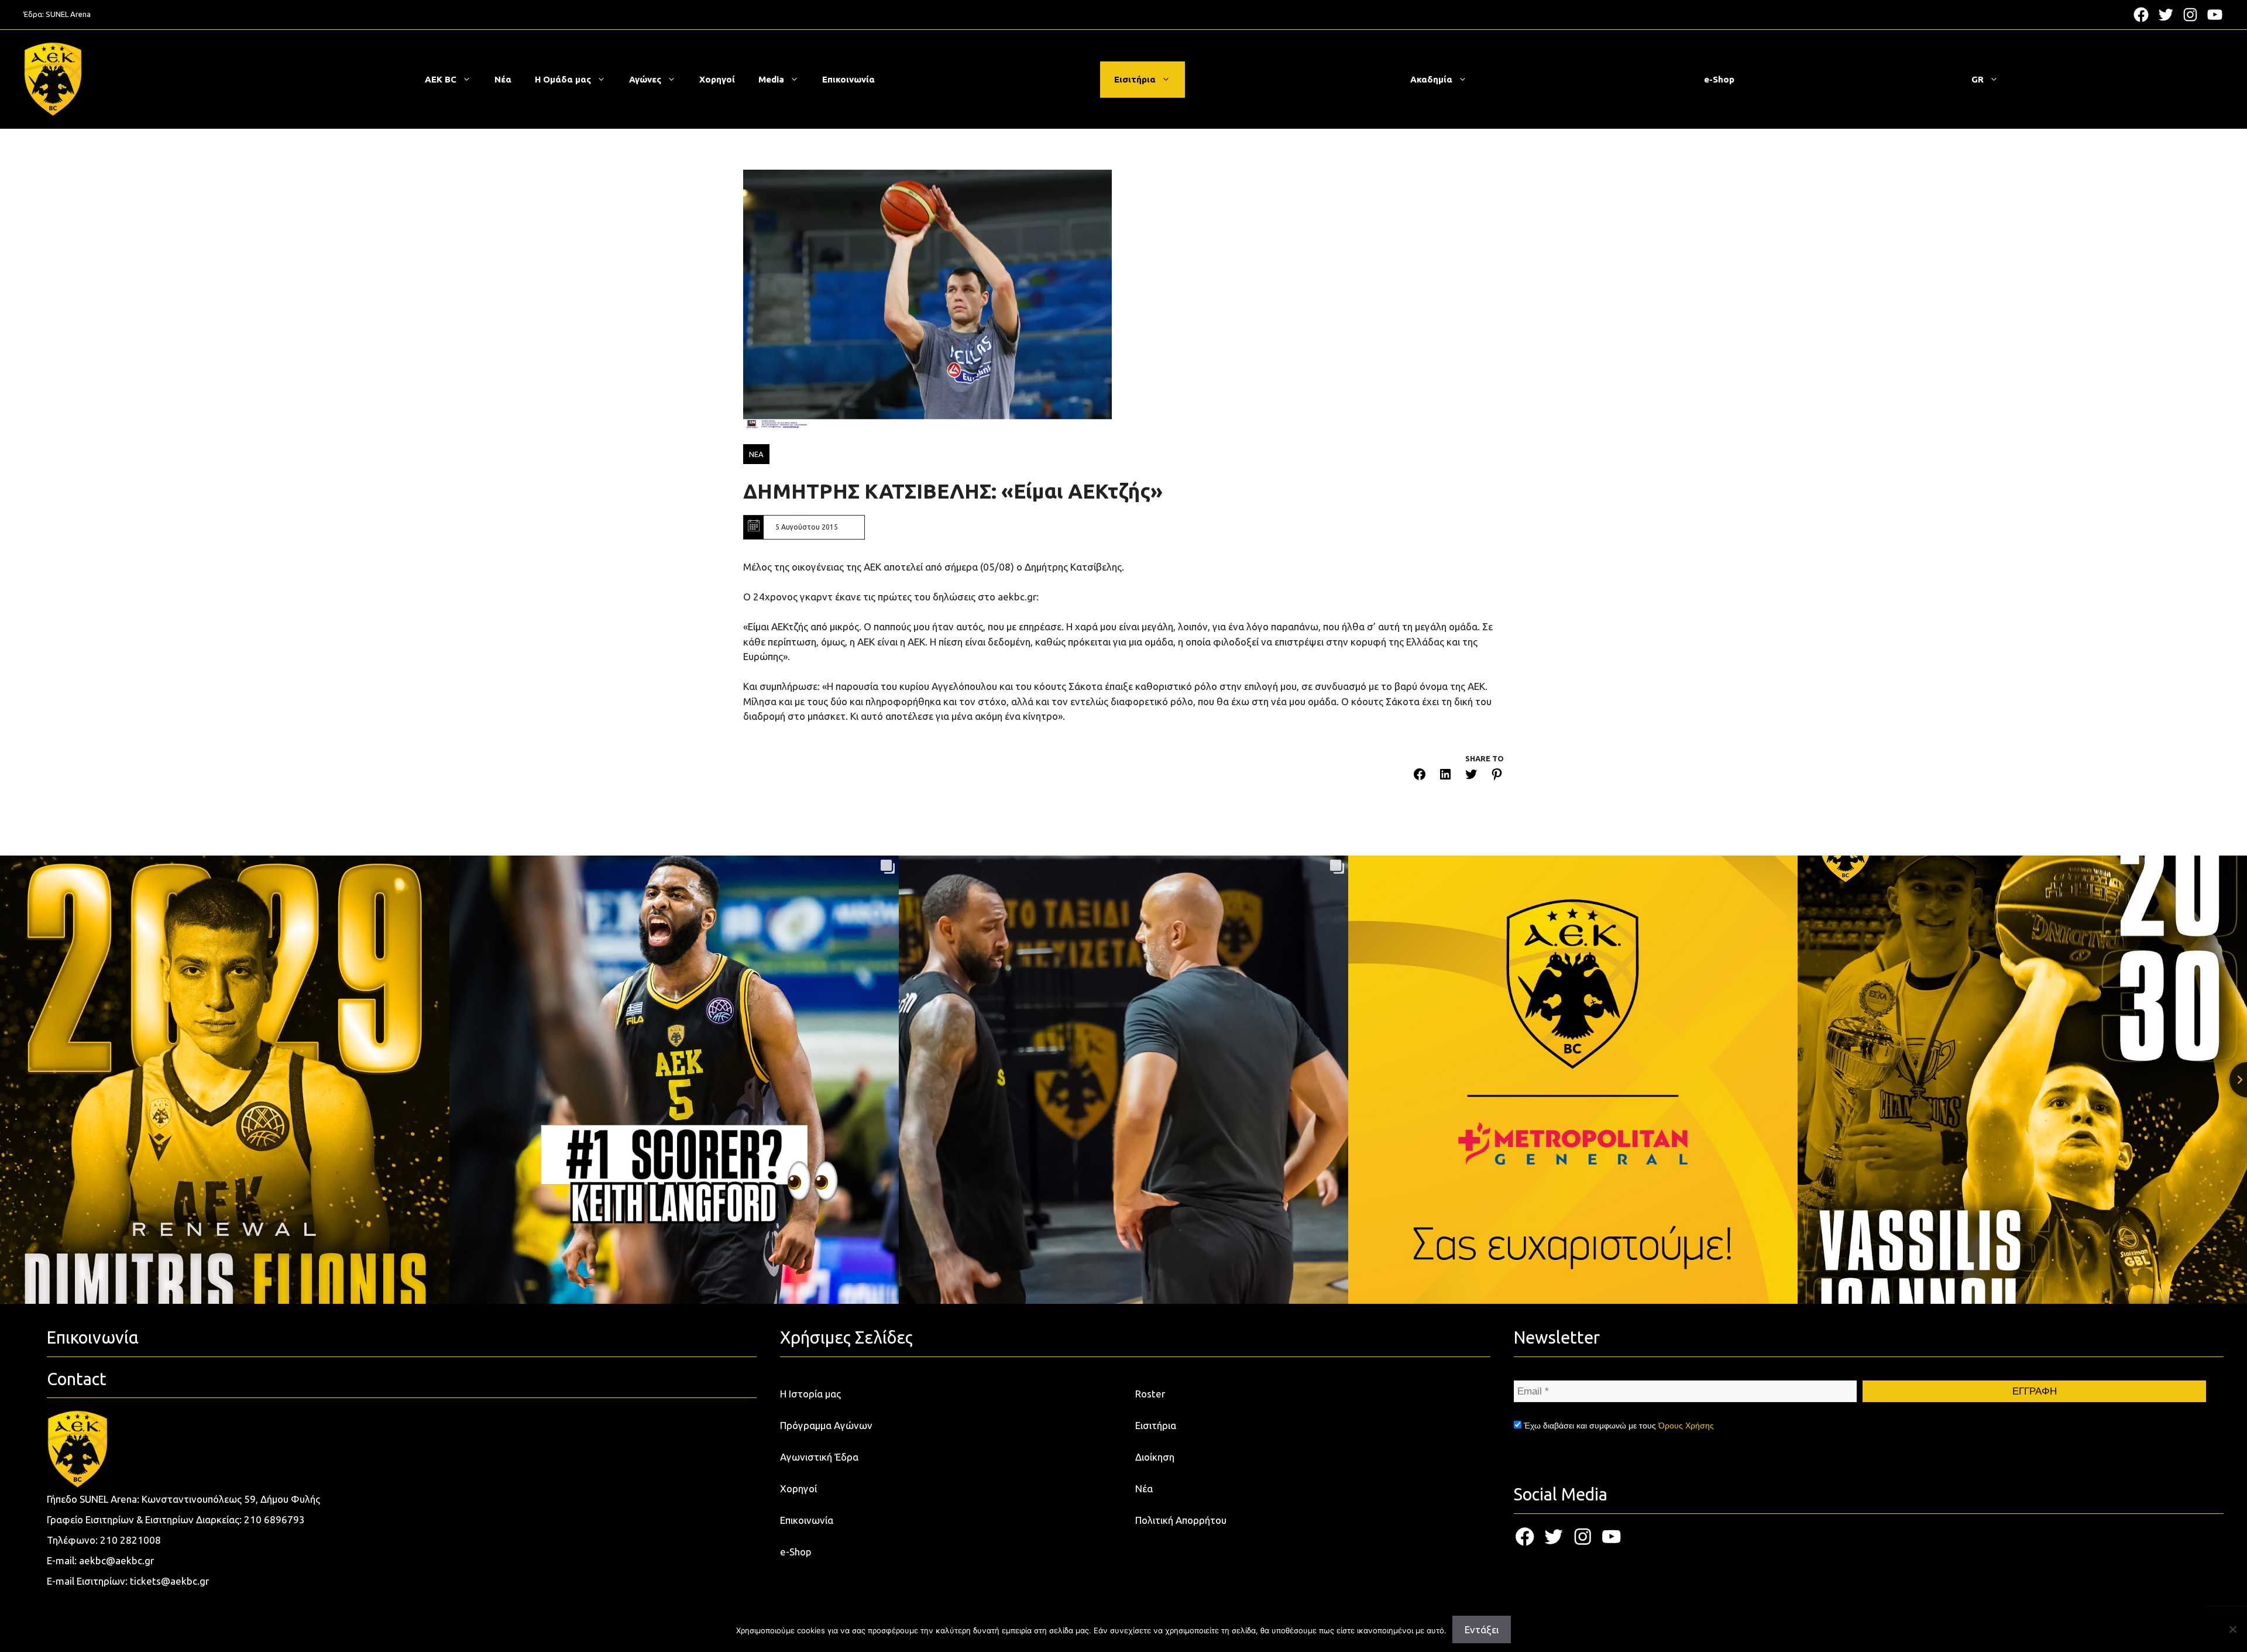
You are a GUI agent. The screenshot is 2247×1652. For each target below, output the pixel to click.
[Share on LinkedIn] (1445, 776)
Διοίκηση (1155, 1457)
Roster (1150, 1394)
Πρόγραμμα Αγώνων (826, 1425)
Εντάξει (1482, 1629)
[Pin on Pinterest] (1497, 776)
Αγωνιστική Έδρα (819, 1457)
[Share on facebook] (1420, 776)
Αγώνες (645, 79)
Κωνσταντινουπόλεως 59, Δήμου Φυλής (231, 1499)
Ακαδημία (1431, 79)
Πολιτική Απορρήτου (1181, 1520)
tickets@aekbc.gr (169, 1581)
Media (771, 79)
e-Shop (1719, 79)
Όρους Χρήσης (1686, 1426)
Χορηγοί (717, 79)
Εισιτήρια (1135, 79)
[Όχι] (2232, 1629)
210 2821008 (130, 1540)
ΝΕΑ (756, 454)
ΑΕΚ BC (441, 79)
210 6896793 (274, 1519)
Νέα (503, 79)
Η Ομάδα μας (563, 79)
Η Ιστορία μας (810, 1394)
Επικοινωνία (848, 79)
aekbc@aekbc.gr (116, 1560)
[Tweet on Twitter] (1471, 776)
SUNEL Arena (68, 14)
